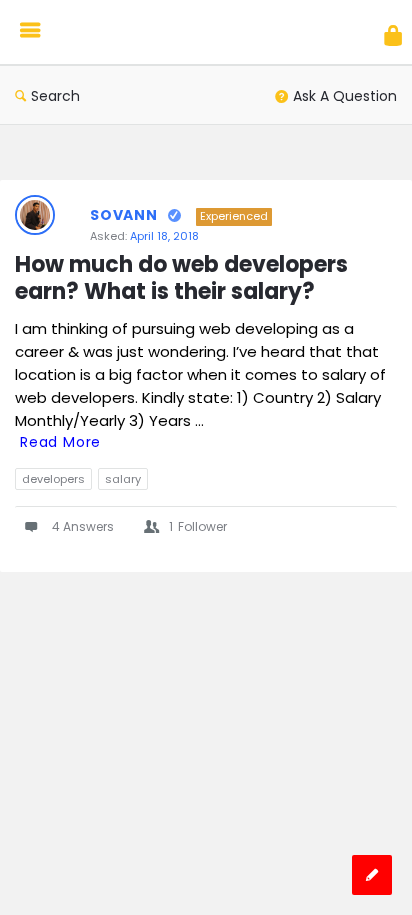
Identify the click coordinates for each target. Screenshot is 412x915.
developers (53, 479)
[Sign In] (393, 35)
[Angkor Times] (142, 32)
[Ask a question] (372, 875)
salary (123, 479)
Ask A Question (345, 96)
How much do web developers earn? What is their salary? (184, 279)
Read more (60, 442)
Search (55, 96)
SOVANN (124, 215)
